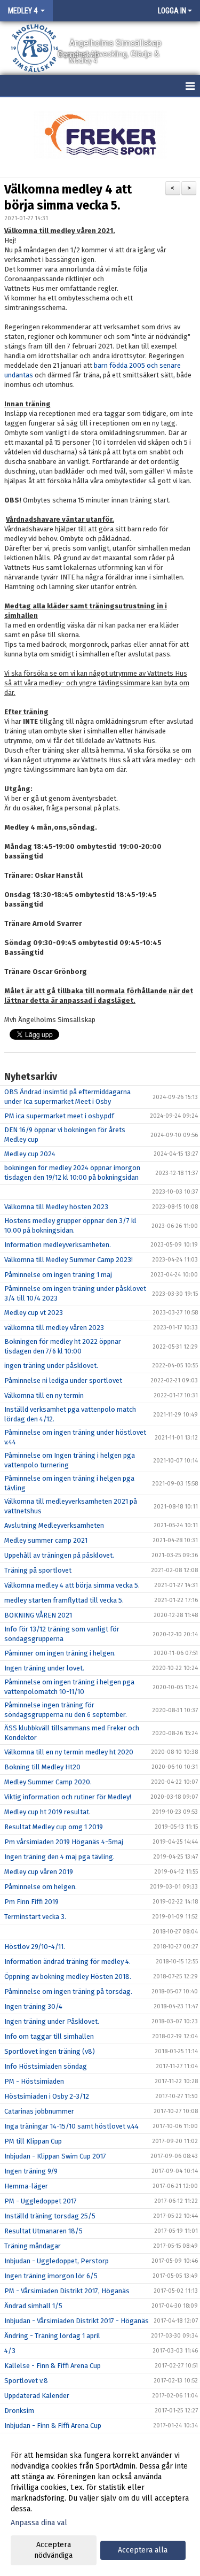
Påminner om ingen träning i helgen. (60, 1653)
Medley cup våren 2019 (39, 1872)
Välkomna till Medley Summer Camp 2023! (69, 1260)
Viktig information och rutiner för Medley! (68, 1797)
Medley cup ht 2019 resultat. (47, 1812)
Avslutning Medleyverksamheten (54, 1525)
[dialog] (100, 2505)
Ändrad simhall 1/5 (33, 2306)
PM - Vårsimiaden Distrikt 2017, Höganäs (67, 2291)
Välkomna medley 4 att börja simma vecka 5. (72, 1585)
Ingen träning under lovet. (44, 1668)
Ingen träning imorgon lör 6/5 (51, 2276)
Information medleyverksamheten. (58, 1245)
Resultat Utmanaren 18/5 (43, 2231)
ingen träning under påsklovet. (51, 1366)
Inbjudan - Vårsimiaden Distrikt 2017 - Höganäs (77, 2321)
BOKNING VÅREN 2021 (38, 1615)
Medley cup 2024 (30, 1154)
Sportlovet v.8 (26, 2381)
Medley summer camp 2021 (46, 1540)
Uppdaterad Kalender (37, 2396)
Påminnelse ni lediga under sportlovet (63, 1380)
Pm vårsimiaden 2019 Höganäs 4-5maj (64, 1842)
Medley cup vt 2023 (34, 1313)
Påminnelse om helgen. (41, 1887)
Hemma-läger (26, 2186)
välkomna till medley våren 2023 (54, 1328)
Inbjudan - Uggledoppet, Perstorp (57, 2261)
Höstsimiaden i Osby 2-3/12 (47, 2096)
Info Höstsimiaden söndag (46, 2066)
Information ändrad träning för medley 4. (67, 1962)
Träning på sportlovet (38, 1570)
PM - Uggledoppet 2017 (41, 2201)
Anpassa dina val (39, 2523)
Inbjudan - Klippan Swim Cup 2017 (55, 2156)
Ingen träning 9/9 (31, 2171)
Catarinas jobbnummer (39, 2111)
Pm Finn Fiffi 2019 (31, 1902)
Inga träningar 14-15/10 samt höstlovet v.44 (71, 2126)
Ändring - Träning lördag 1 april (52, 2336)
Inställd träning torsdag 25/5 (50, 2216)
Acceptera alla (143, 2550)
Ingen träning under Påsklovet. (52, 2021)
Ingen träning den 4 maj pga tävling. (59, 1857)
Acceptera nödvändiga (53, 2550)
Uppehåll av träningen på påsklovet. (59, 1555)
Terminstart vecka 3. (35, 1917)
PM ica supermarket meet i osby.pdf (59, 1116)
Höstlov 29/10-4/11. (35, 1947)
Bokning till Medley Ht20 (42, 1767)
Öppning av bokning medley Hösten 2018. (68, 1977)
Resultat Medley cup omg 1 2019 (54, 1827)
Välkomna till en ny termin (44, 1395)
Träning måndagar (33, 2246)
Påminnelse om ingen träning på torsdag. (68, 1991)
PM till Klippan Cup (33, 2141)
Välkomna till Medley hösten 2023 (56, 1207)
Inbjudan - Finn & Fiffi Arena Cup (53, 2426)
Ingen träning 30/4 (33, 2006)
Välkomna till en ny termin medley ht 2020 (69, 1752)
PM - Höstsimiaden (34, 2081)
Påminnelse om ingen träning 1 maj (58, 1275)
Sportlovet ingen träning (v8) (50, 2051)
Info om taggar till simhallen (49, 2036)
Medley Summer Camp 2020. (48, 1782)
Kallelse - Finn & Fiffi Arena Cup (53, 2366)
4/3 (10, 2351)
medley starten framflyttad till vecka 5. (64, 1600)
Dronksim (19, 2411)
